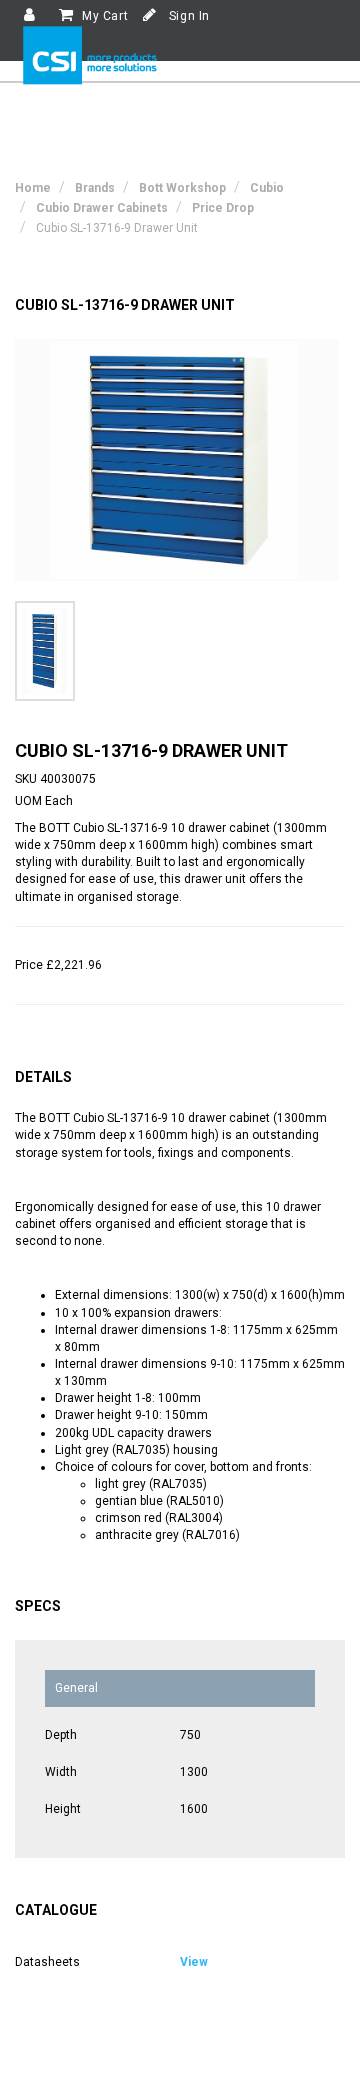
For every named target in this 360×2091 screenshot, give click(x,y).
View (194, 1962)
